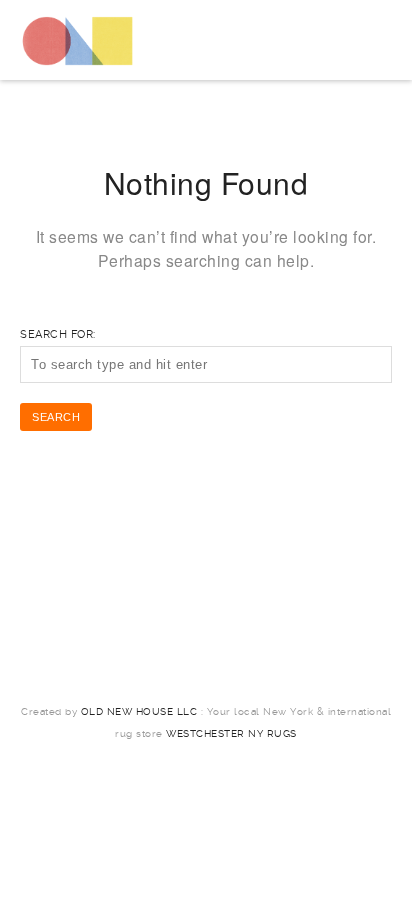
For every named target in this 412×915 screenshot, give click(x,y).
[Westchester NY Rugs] (77, 40)
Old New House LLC (139, 711)
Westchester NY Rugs (231, 733)
